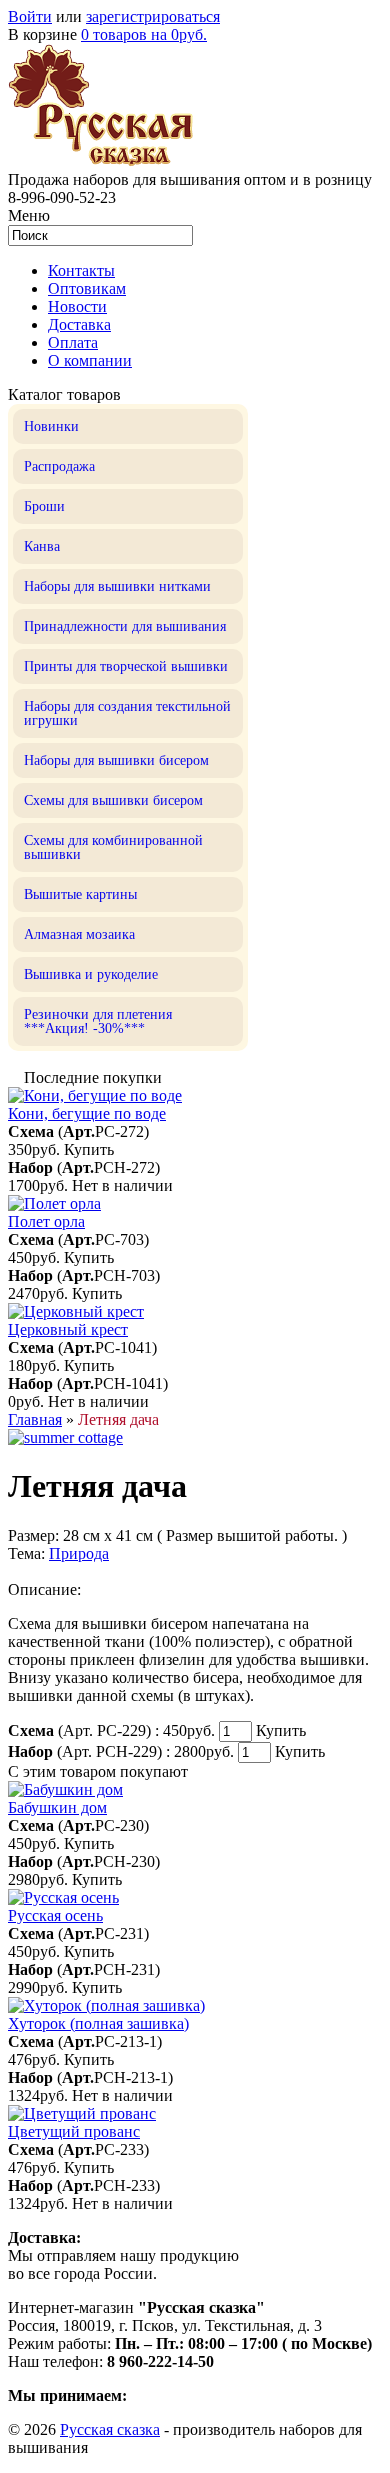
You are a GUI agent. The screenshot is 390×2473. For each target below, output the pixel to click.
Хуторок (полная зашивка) (98, 2023)
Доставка (79, 324)
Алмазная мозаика (79, 934)
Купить (89, 1149)
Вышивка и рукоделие (91, 974)
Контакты (81, 270)
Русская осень (55, 1915)
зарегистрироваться (153, 16)
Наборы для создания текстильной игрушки (127, 713)
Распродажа (59, 466)
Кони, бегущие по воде (87, 1113)
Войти (30, 16)
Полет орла (46, 1221)
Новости (77, 306)
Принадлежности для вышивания (125, 626)
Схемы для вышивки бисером (113, 800)
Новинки (51, 426)
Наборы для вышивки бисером (116, 760)
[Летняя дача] (65, 1437)
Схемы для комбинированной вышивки (113, 847)
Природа (79, 1553)
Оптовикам (87, 288)
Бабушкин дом (57, 1807)
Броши (44, 506)
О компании (90, 360)
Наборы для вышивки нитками (117, 586)
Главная (35, 1419)
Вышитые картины (80, 894)
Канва (42, 546)
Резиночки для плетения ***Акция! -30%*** (98, 1021)
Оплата (73, 342)
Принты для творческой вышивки (126, 666)
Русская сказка (110, 2429)
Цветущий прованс (74, 2131)
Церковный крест (68, 1329)
